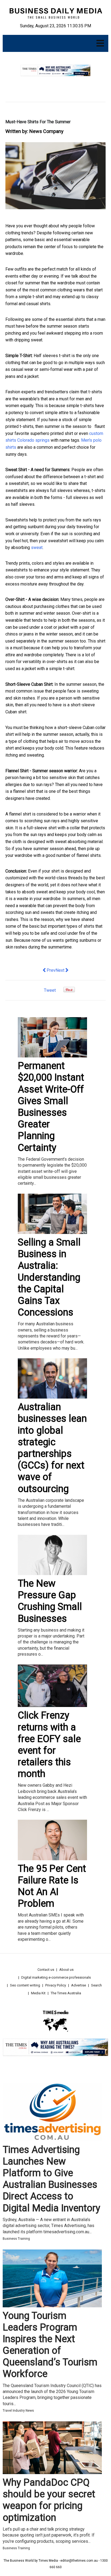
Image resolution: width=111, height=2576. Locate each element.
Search (96, 1985)
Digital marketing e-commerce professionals (56, 1977)
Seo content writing (25, 1985)
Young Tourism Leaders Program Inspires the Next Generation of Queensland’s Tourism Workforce (50, 2345)
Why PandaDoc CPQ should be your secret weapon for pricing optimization (49, 2500)
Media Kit (38, 1993)
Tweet (50, 990)
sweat (37, 548)
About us (66, 1970)
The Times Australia (66, 1993)
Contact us (46, 1970)
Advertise (79, 1985)
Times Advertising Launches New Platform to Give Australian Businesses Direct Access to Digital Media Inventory (51, 2179)
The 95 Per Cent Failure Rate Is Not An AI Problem (52, 1886)
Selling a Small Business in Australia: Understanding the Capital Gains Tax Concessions (49, 1277)
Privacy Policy (56, 1985)
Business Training (16, 2239)
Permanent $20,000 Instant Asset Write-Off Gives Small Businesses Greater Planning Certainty (51, 1107)
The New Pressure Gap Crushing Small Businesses (50, 1601)
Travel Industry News (18, 2411)
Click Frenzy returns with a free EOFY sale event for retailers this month (49, 1745)
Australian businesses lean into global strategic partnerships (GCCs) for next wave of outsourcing (52, 1448)
